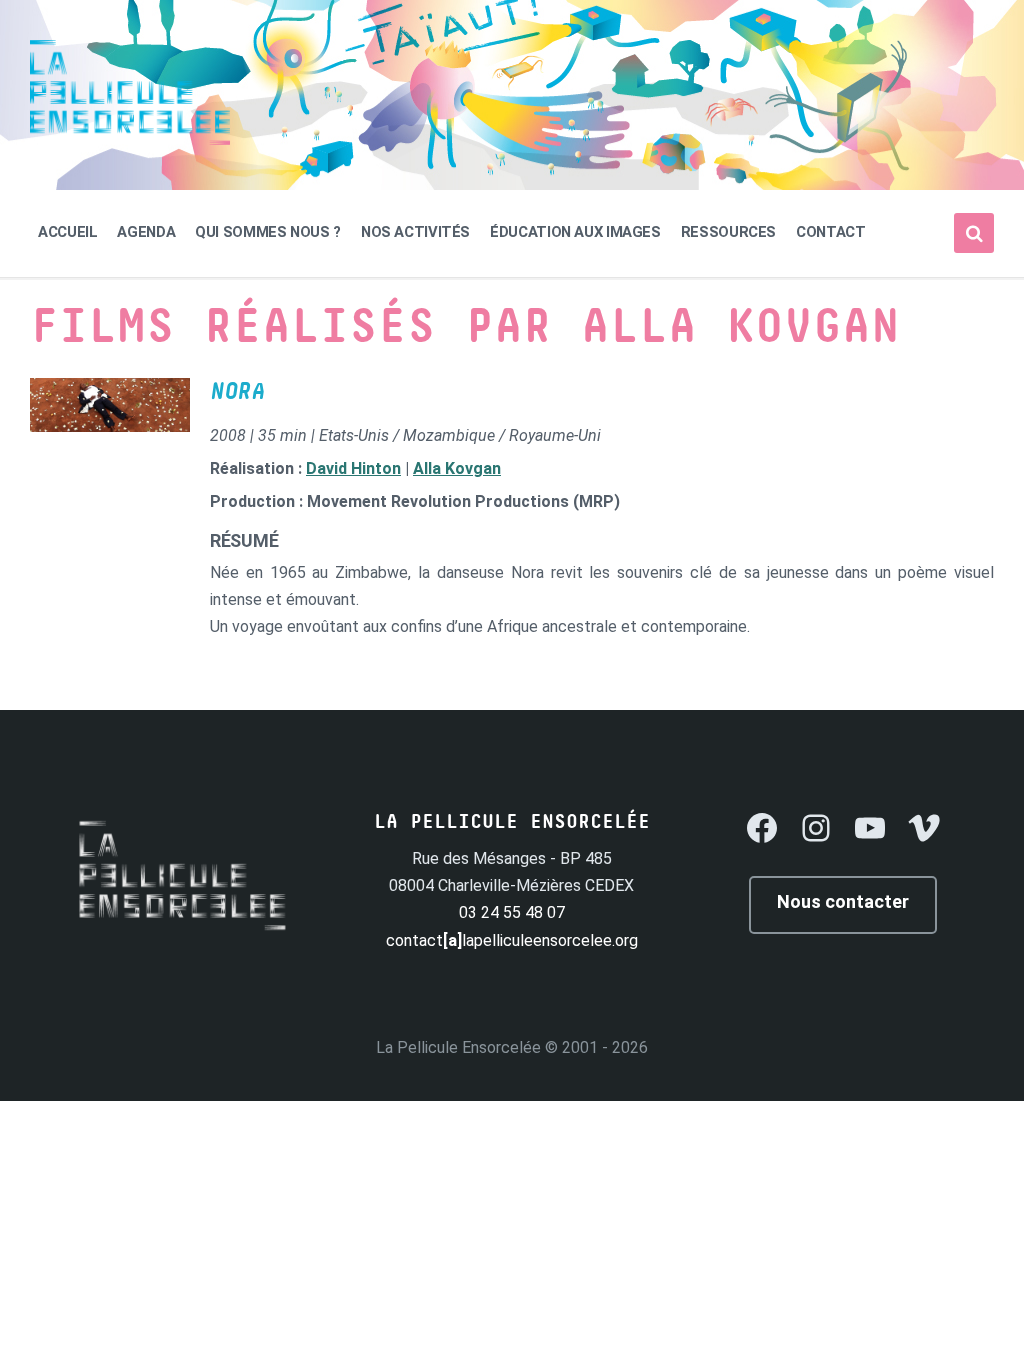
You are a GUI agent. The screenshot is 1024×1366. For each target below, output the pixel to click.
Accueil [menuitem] (67, 232)
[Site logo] (130, 139)
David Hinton (353, 468)
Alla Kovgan (457, 468)
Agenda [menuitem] (146, 232)
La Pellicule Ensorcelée (458, 1047)
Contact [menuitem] (830, 232)
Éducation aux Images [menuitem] (575, 232)
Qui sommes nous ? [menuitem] (268, 232)
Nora (237, 392)
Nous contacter (843, 901)
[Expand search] (974, 233)
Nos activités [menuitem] (415, 232)
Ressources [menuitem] (728, 232)
